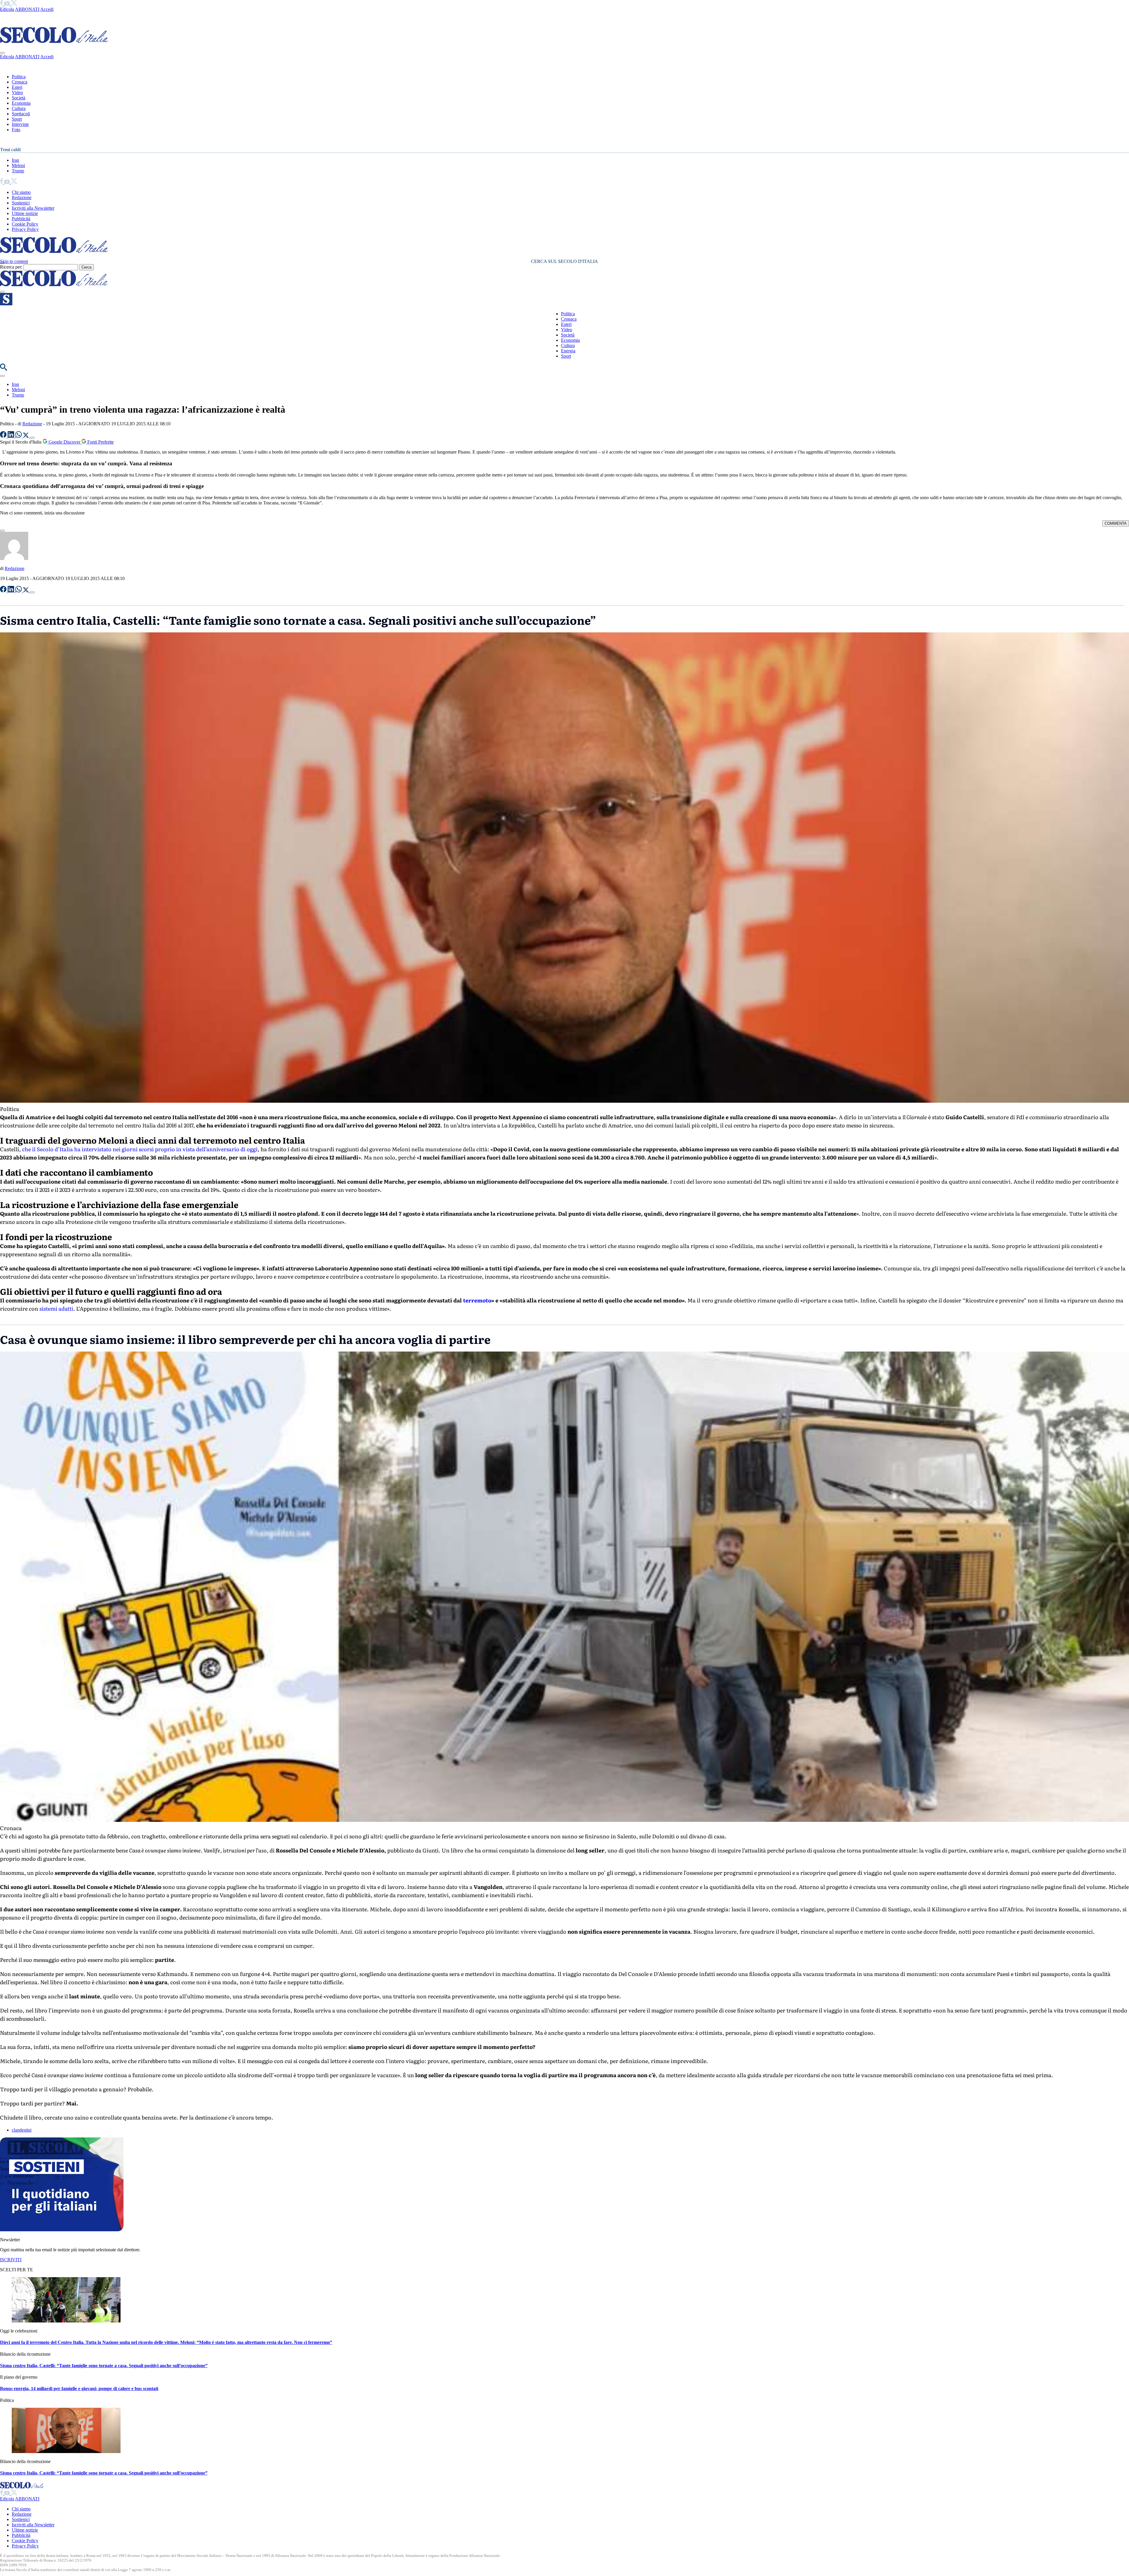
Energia (568, 351)
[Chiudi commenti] (2, 531)
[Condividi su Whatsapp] (19, 436)
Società (19, 98)
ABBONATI (27, 9)
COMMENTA (1116, 523)
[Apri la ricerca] (4, 369)
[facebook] (2, 4)
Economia (21, 103)
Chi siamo (21, 192)
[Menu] (2, 292)
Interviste (20, 124)
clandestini (22, 2130)
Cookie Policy (25, 224)
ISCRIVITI (11, 2260)
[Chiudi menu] (2, 53)
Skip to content (14, 261)
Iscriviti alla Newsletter (33, 208)
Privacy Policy (25, 229)
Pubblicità (21, 219)
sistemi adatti (56, 1308)
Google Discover (64, 442)
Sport (17, 119)
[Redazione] (14, 558)
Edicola (7, 9)
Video (17, 93)
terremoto (477, 1300)
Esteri (17, 87)
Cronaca (20, 82)
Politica (19, 77)
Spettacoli (21, 114)
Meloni (18, 165)
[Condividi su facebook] (4, 436)
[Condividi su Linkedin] (11, 436)
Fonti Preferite (100, 442)
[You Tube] (7, 4)
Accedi (47, 9)
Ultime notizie (25, 213)
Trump (18, 171)
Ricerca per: (11, 267)
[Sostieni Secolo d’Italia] (62, 2230)
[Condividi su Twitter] (26, 436)
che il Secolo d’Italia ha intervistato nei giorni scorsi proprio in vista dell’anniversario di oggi (140, 1149)
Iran (15, 160)
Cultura (19, 108)
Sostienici (21, 203)
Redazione (22, 198)
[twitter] (14, 4)
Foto (16, 130)
